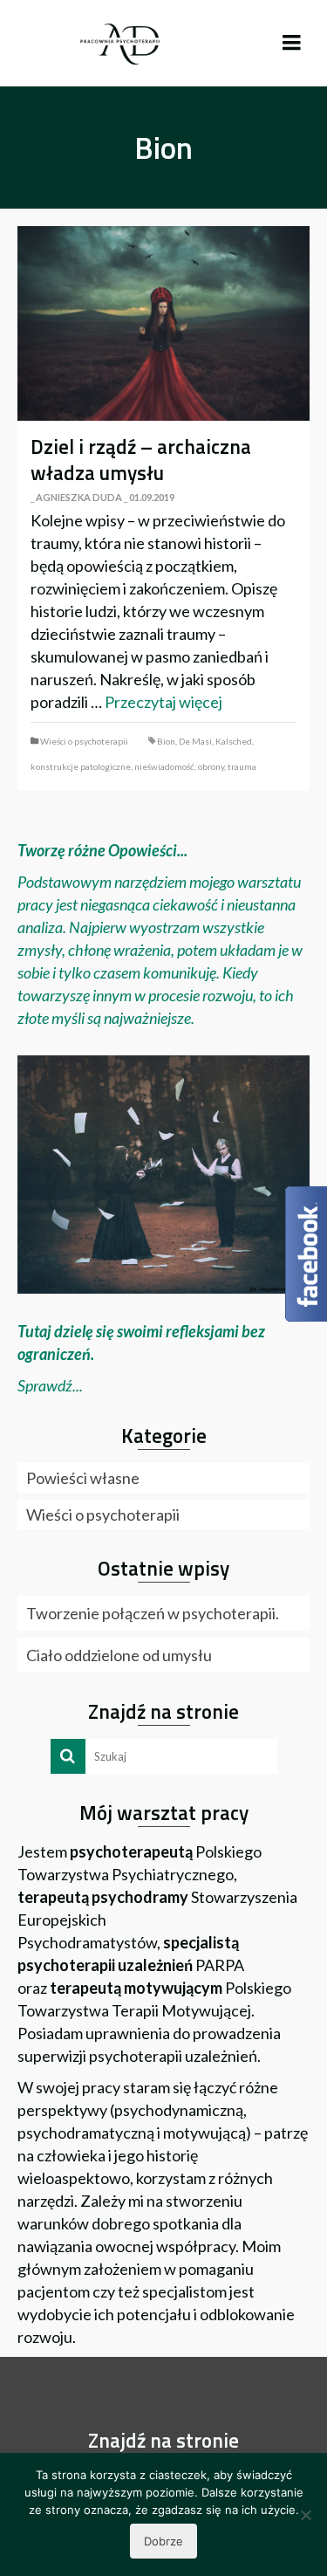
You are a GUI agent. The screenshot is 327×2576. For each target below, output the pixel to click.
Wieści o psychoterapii (84, 741)
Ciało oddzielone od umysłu (119, 1655)
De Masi (195, 741)
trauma (242, 766)
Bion (166, 741)
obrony (211, 766)
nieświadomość (164, 766)
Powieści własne (83, 1478)
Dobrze (163, 2541)
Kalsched (234, 741)
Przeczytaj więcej (163, 702)
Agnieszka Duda (79, 497)
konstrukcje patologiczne (81, 766)
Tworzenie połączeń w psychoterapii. (153, 1613)
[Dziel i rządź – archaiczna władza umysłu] (163, 323)
